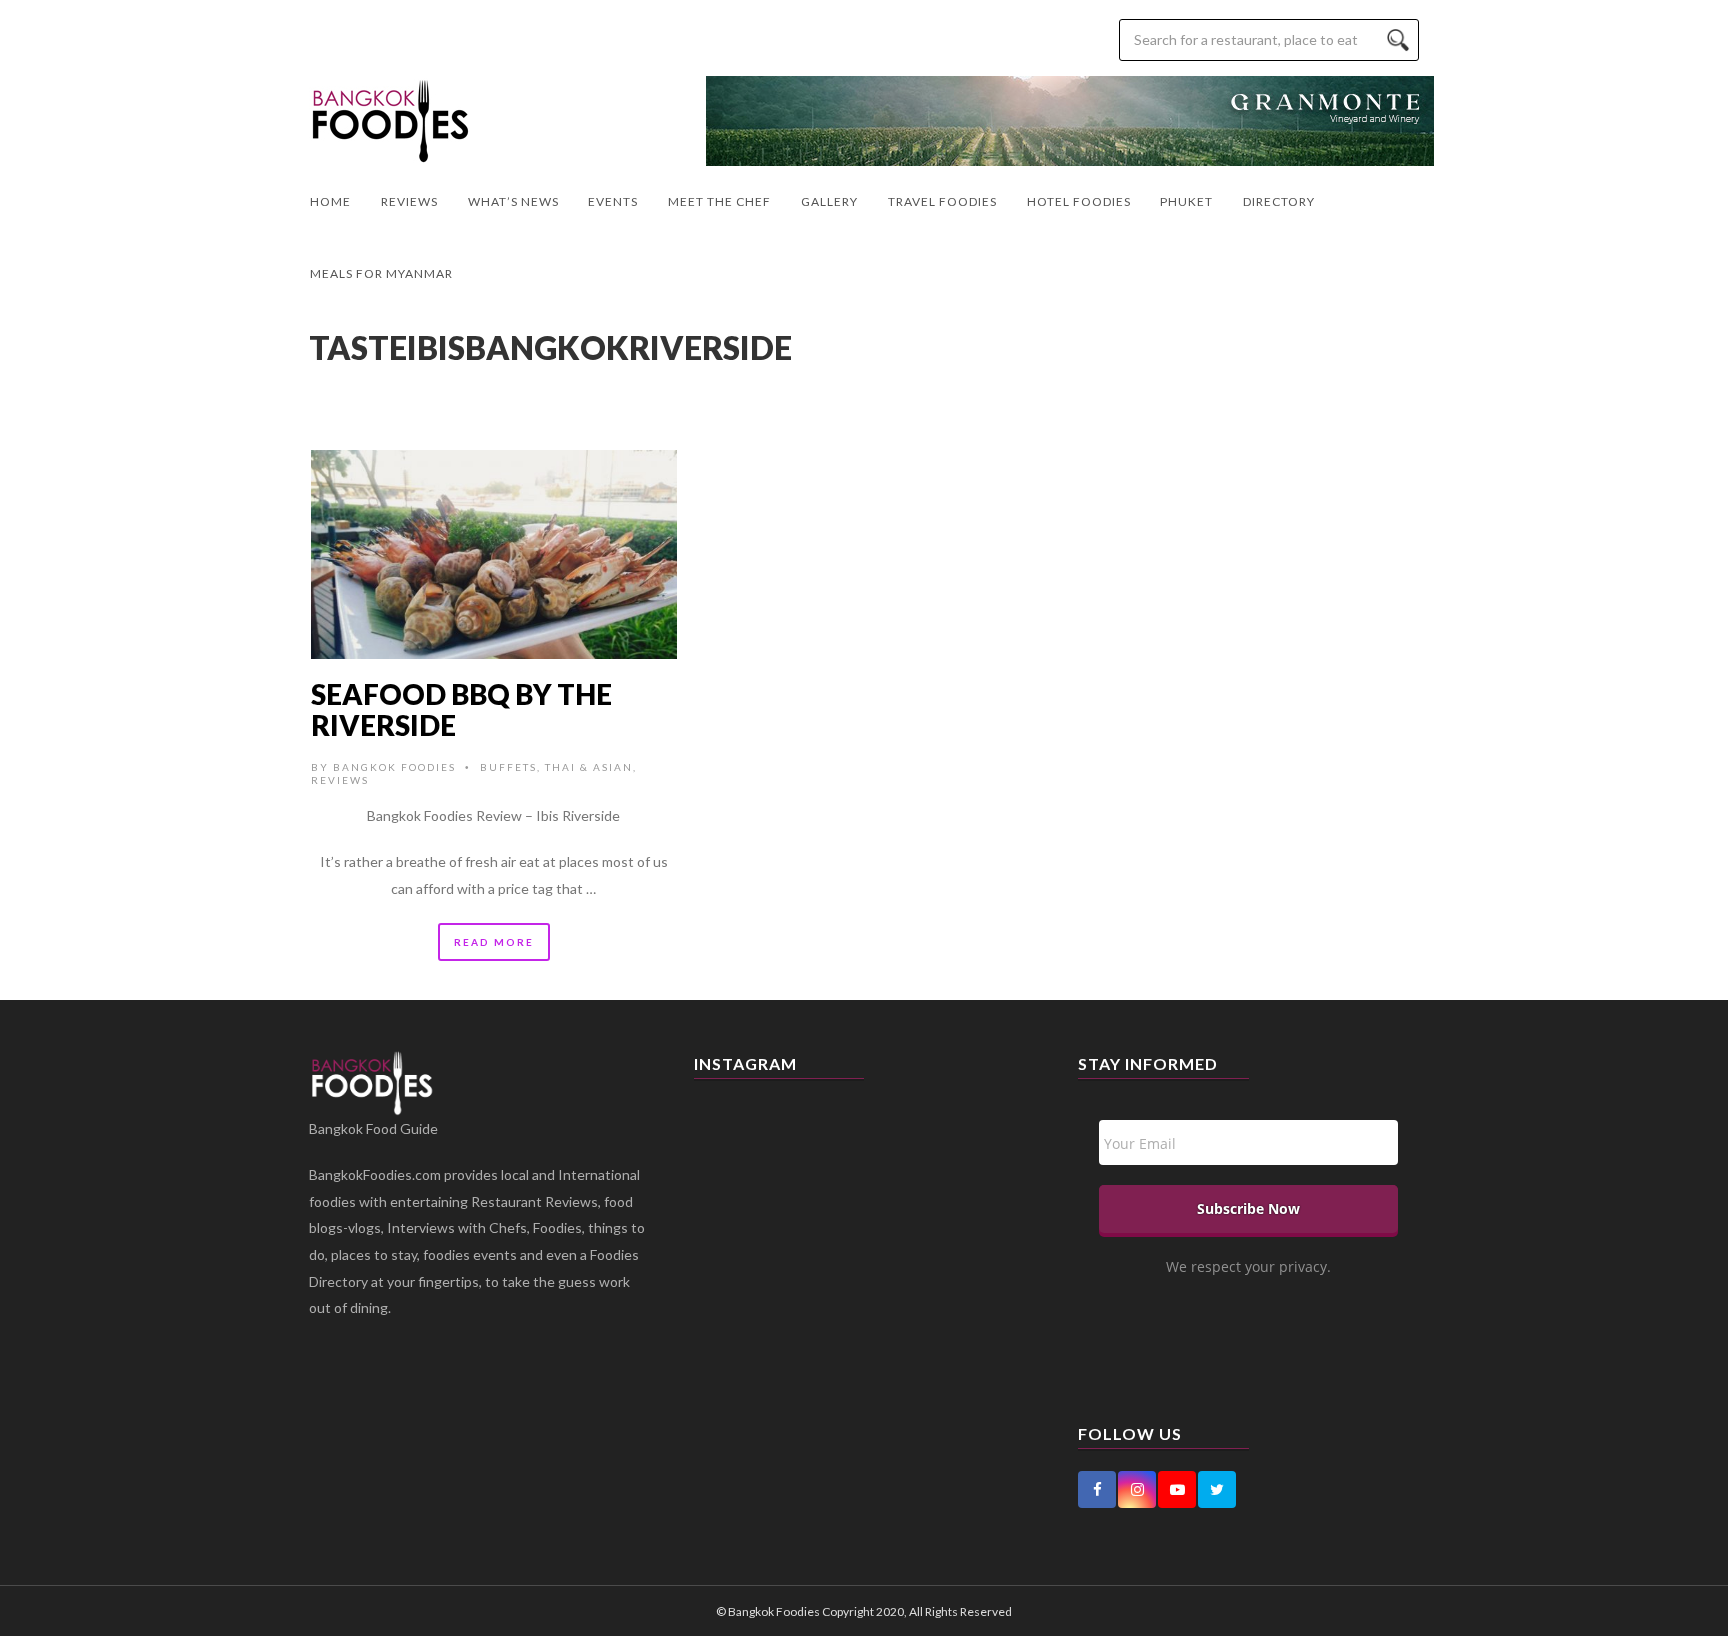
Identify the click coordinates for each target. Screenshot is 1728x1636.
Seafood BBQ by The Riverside (461, 709)
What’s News (513, 201)
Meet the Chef (719, 201)
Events (613, 201)
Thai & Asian (589, 767)
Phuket (1186, 201)
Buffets (508, 767)
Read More (494, 942)
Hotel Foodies (1079, 201)
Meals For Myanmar (381, 273)
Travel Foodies (942, 201)
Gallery (829, 201)
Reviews (409, 201)
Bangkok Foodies (394, 767)
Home (330, 201)
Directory (1279, 201)
